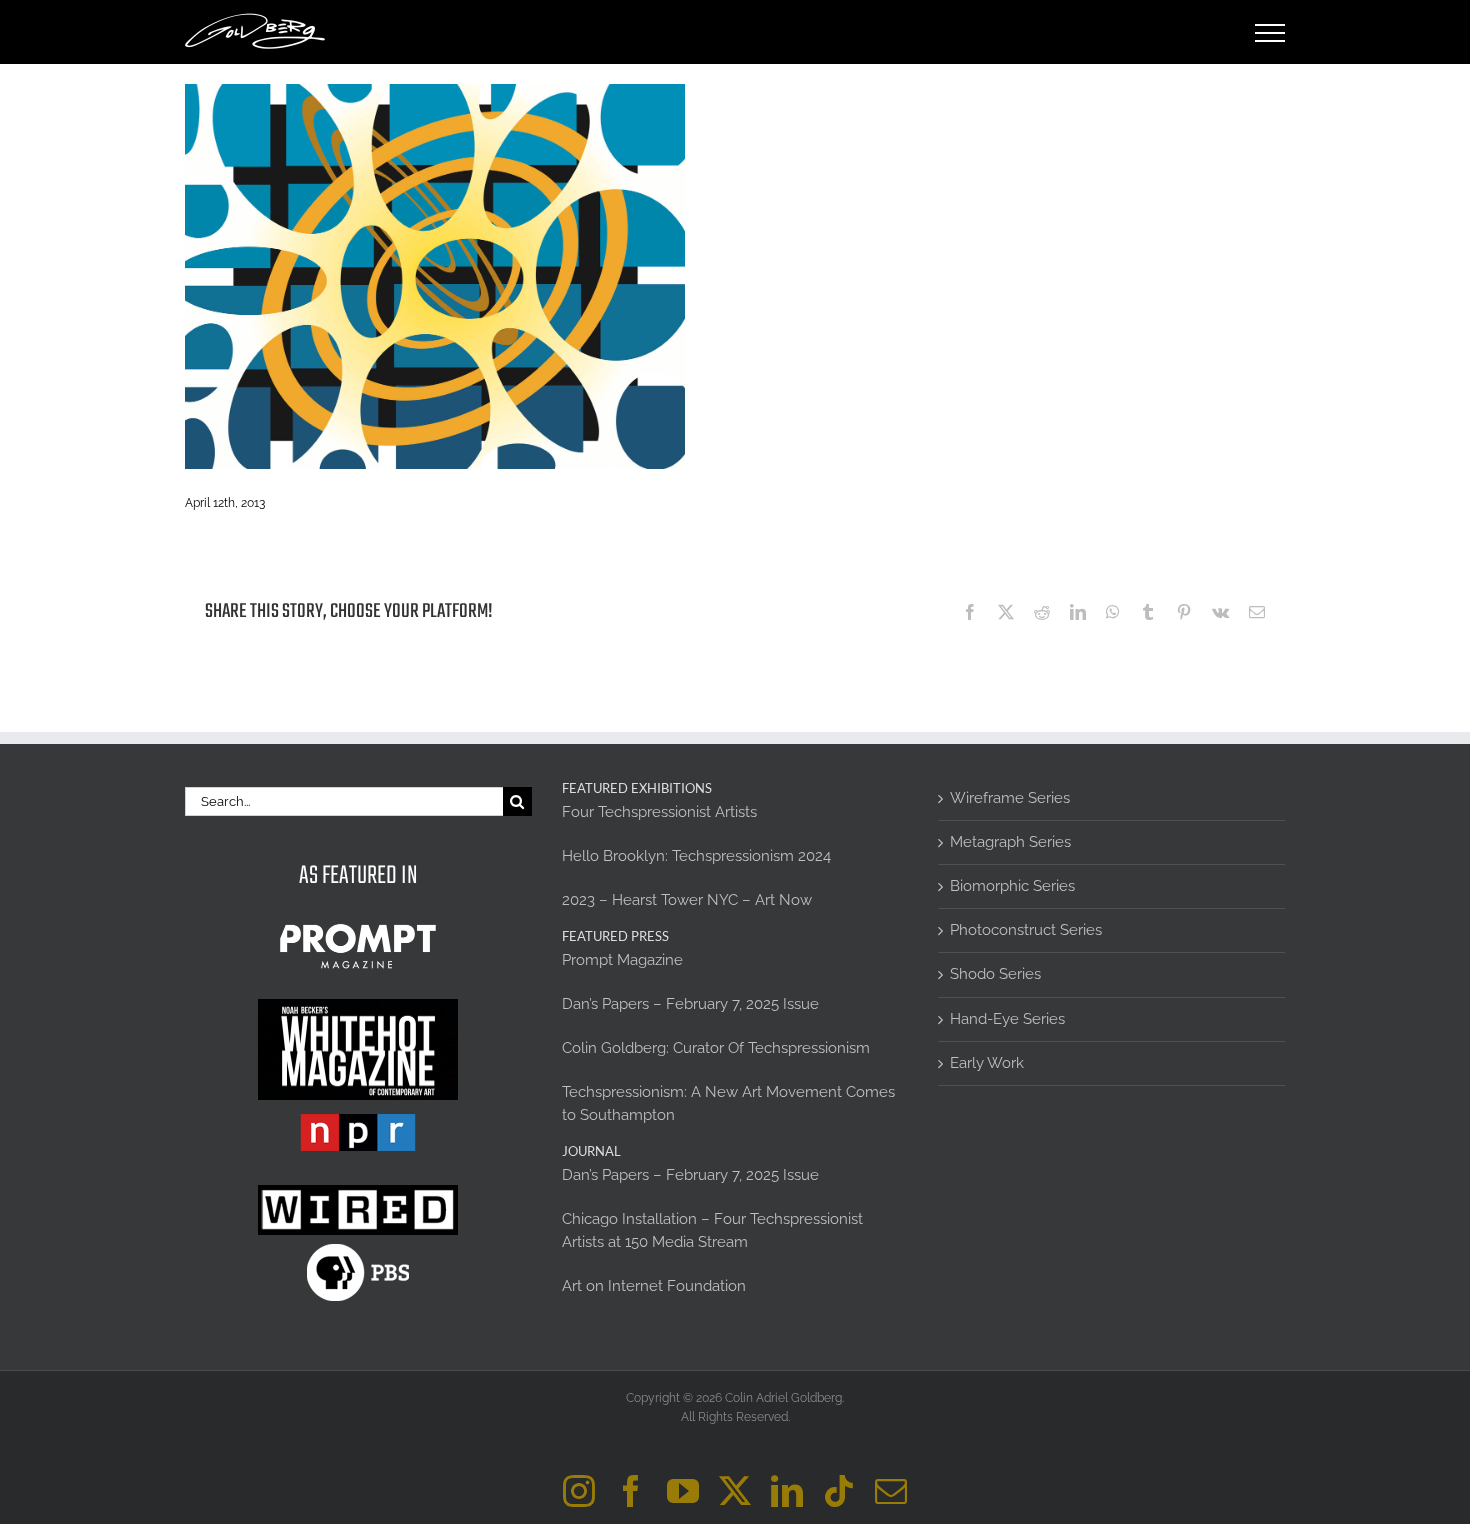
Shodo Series (995, 974)
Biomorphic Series (1012, 886)
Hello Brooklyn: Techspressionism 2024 (696, 856)
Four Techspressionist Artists (659, 812)
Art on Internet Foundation (654, 1286)
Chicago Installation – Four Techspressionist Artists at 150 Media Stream (712, 1230)
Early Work (987, 1063)
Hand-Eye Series (1007, 1019)
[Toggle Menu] (1270, 33)
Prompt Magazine (622, 960)
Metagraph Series (1010, 842)
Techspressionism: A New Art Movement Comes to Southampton (728, 1103)
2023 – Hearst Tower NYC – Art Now (687, 900)
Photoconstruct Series (1026, 930)
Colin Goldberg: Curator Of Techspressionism (716, 1048)
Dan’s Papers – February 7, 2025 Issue (690, 1004)
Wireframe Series (1010, 798)
